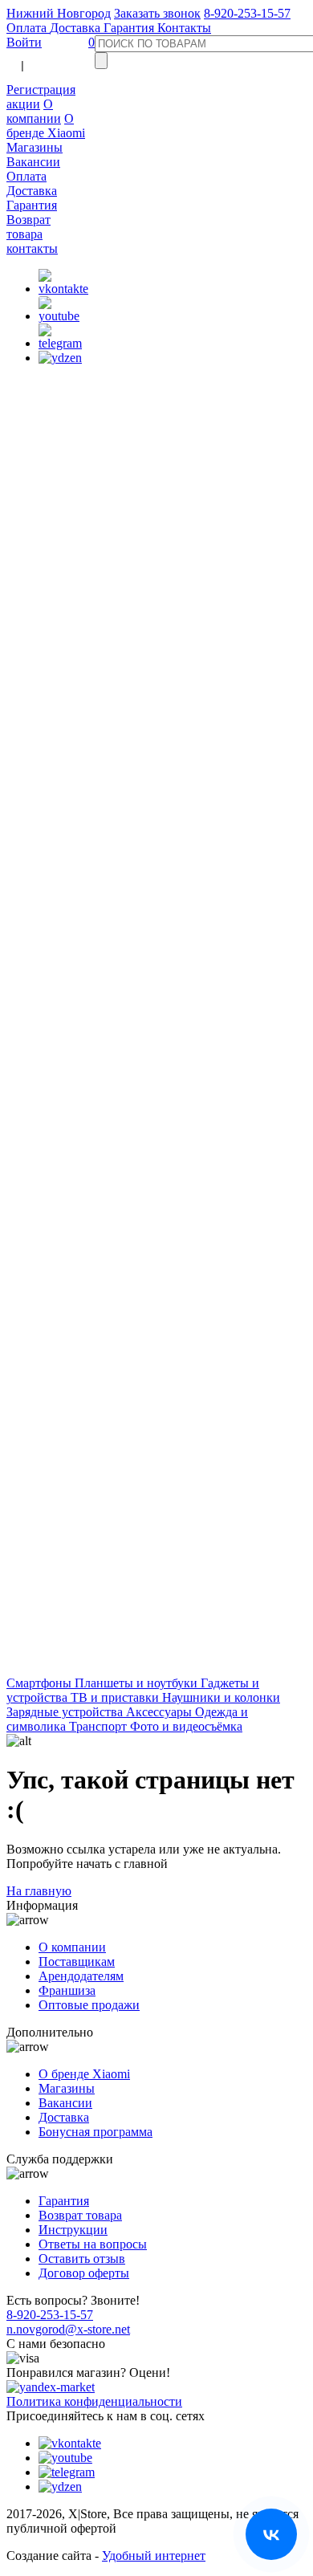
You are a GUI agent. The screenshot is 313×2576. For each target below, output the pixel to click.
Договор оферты (84, 2273)
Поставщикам (77, 1962)
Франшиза (67, 1990)
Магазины (35, 147)
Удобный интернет (154, 2556)
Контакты (184, 28)
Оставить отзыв (82, 2259)
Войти (24, 42)
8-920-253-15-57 (247, 13)
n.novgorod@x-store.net (68, 2329)
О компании (34, 111)
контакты (32, 248)
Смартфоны (41, 1683)
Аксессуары (161, 1712)
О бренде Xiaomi (46, 126)
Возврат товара (28, 227)
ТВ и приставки (116, 1697)
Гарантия (130, 28)
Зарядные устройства (66, 1712)
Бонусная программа (96, 2132)
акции (23, 104)
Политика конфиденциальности (94, 2401)
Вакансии (33, 162)
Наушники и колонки (221, 1697)
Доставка (77, 28)
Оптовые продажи (89, 2005)
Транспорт (100, 1726)
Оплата (28, 28)
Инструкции (73, 2230)
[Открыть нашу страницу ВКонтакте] (271, 2534)
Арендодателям (81, 1976)
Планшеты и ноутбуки (138, 1683)
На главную (39, 1891)
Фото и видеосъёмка (186, 1726)
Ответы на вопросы (93, 2244)
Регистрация (41, 90)
